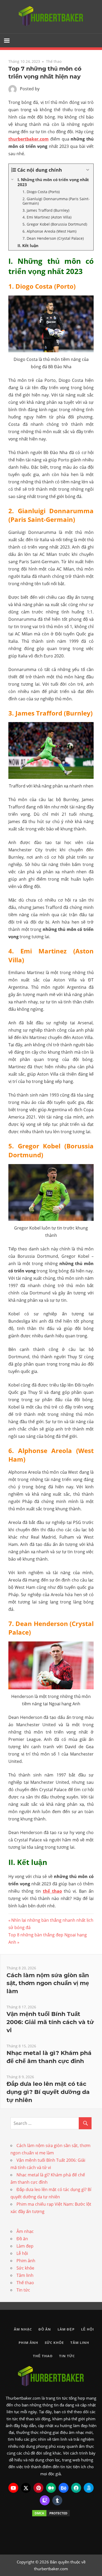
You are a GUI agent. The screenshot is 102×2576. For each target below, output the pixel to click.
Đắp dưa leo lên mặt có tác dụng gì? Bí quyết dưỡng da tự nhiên (48, 2092)
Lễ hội (22, 2253)
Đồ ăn (22, 2239)
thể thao (52, 1891)
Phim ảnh (26, 2261)
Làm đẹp (25, 2246)
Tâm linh (25, 2275)
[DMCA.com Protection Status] (51, 2513)
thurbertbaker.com (29, 139)
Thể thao (54, 61)
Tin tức (23, 2290)
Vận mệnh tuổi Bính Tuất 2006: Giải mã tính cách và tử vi (50, 2022)
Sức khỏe (25, 2268)
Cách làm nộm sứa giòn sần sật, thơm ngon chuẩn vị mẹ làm (48, 1983)
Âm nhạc (25, 2231)
